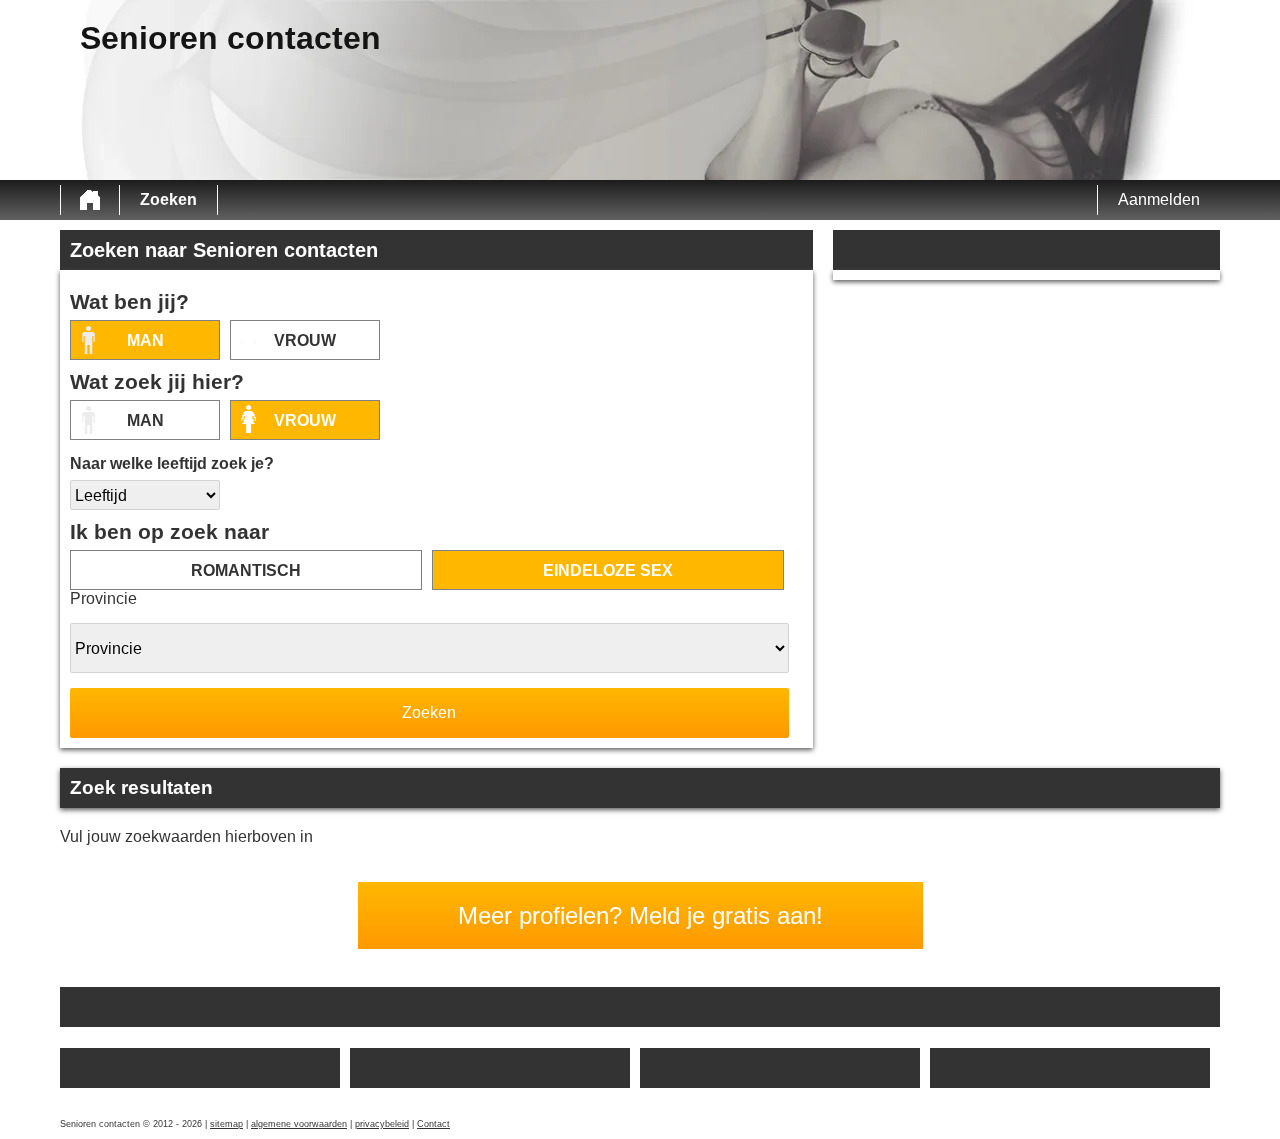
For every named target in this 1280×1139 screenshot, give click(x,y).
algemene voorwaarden (299, 1124)
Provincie (103, 598)
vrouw (305, 340)
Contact (433, 1124)
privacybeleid (382, 1124)
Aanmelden (1159, 199)
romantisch (246, 570)
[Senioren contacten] (90, 200)
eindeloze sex (608, 570)
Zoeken (168, 199)
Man (145, 340)
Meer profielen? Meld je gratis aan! (640, 915)
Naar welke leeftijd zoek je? (172, 463)
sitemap (226, 1124)
